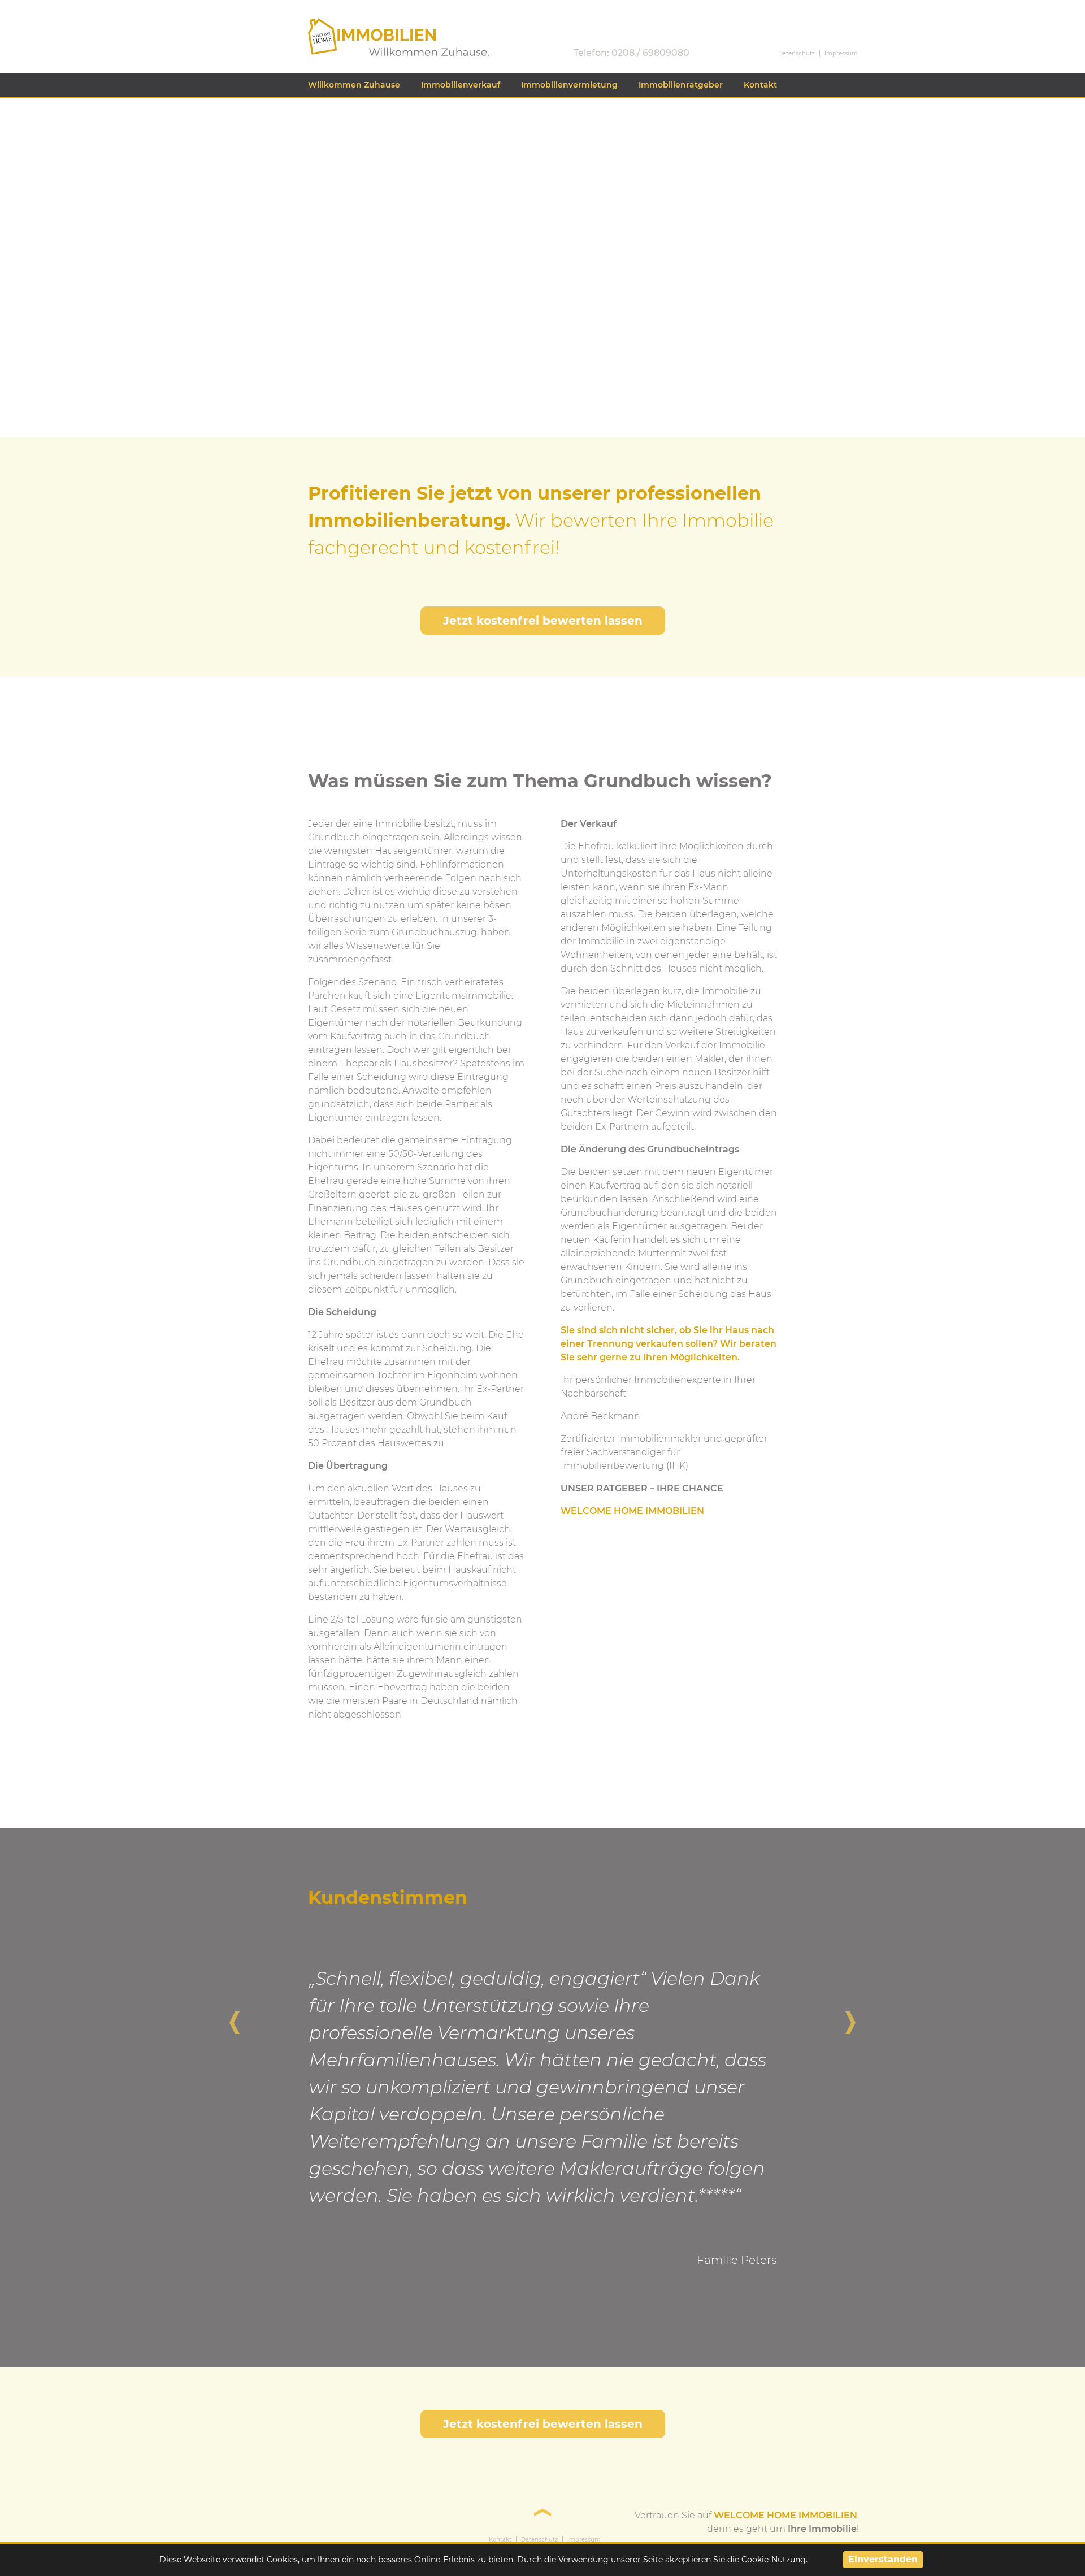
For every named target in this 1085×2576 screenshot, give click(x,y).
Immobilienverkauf (461, 85)
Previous (235, 2017)
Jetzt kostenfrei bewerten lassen (543, 621)
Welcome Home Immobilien (372, 23)
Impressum (841, 53)
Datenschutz (797, 53)
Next (850, 2017)
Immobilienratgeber (681, 85)
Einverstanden (883, 2559)
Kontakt (760, 85)
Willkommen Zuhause (354, 85)
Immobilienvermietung (569, 85)
